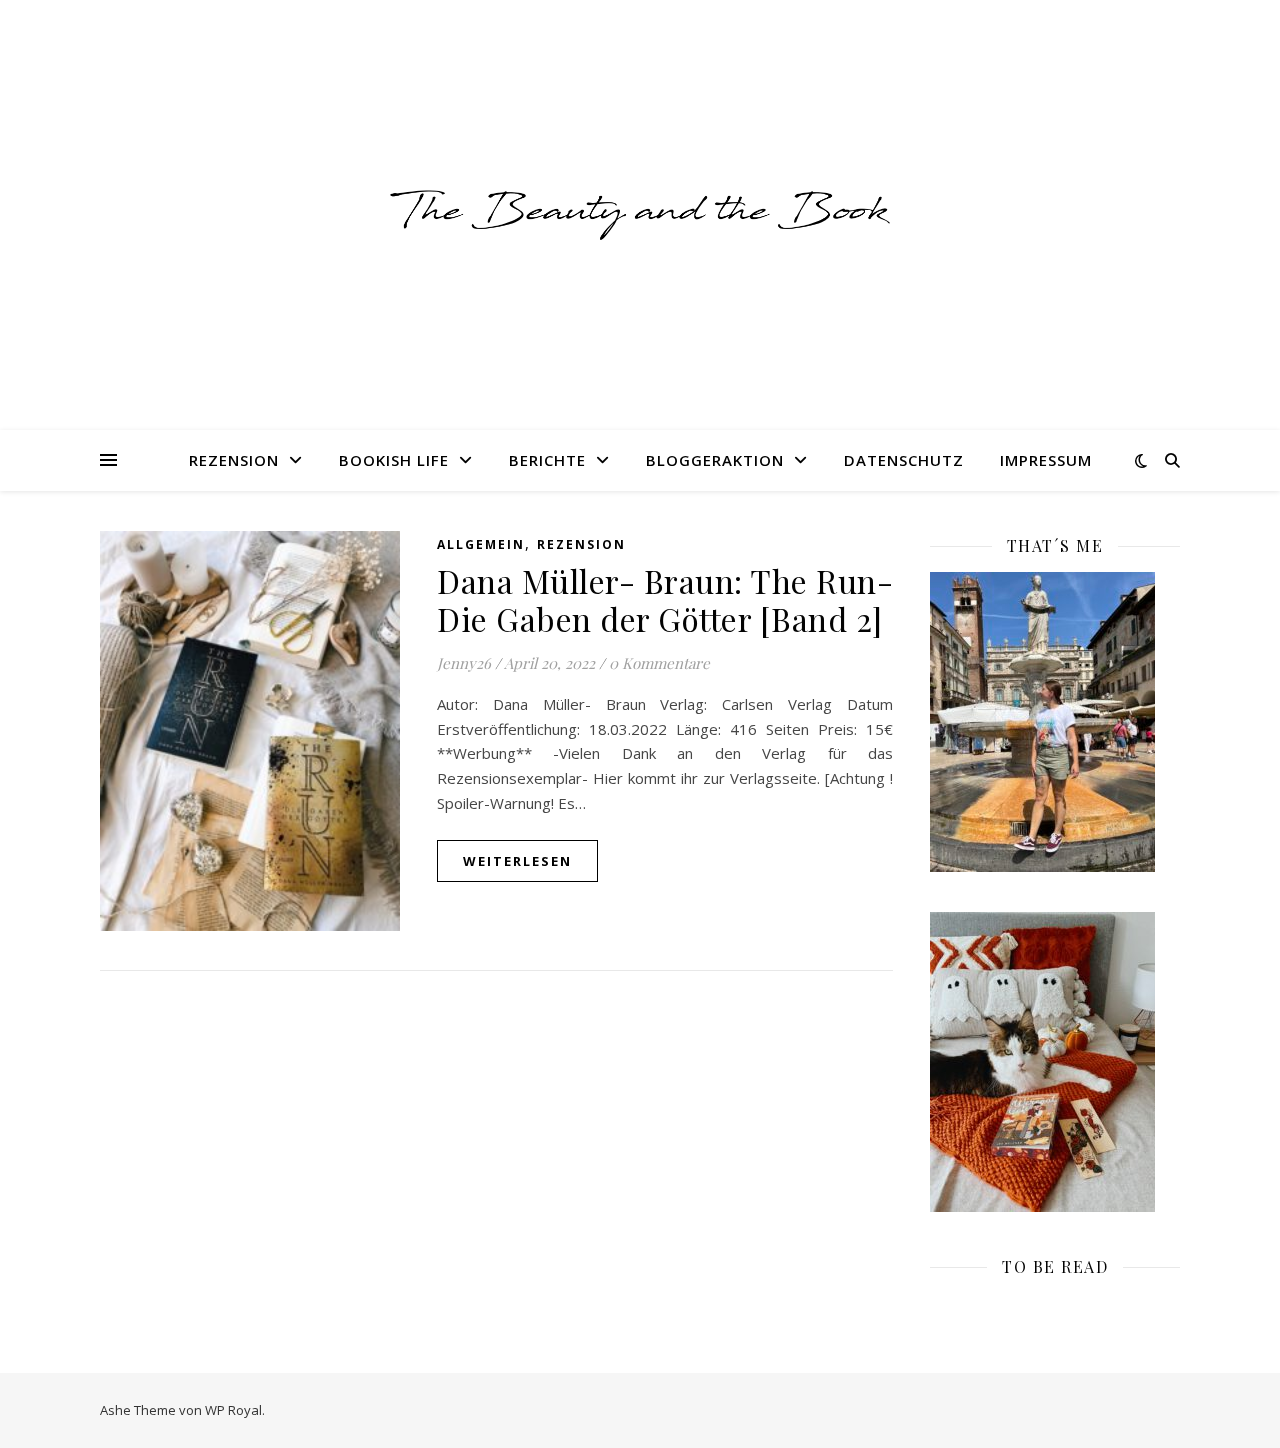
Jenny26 (464, 663)
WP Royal (233, 1410)
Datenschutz (904, 460)
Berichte (547, 460)
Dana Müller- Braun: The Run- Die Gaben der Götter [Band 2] (665, 599)
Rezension (234, 460)
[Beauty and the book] (640, 214)
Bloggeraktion (715, 460)
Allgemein (481, 544)
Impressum (1046, 460)
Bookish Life (394, 460)
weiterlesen (517, 861)
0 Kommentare (659, 663)
